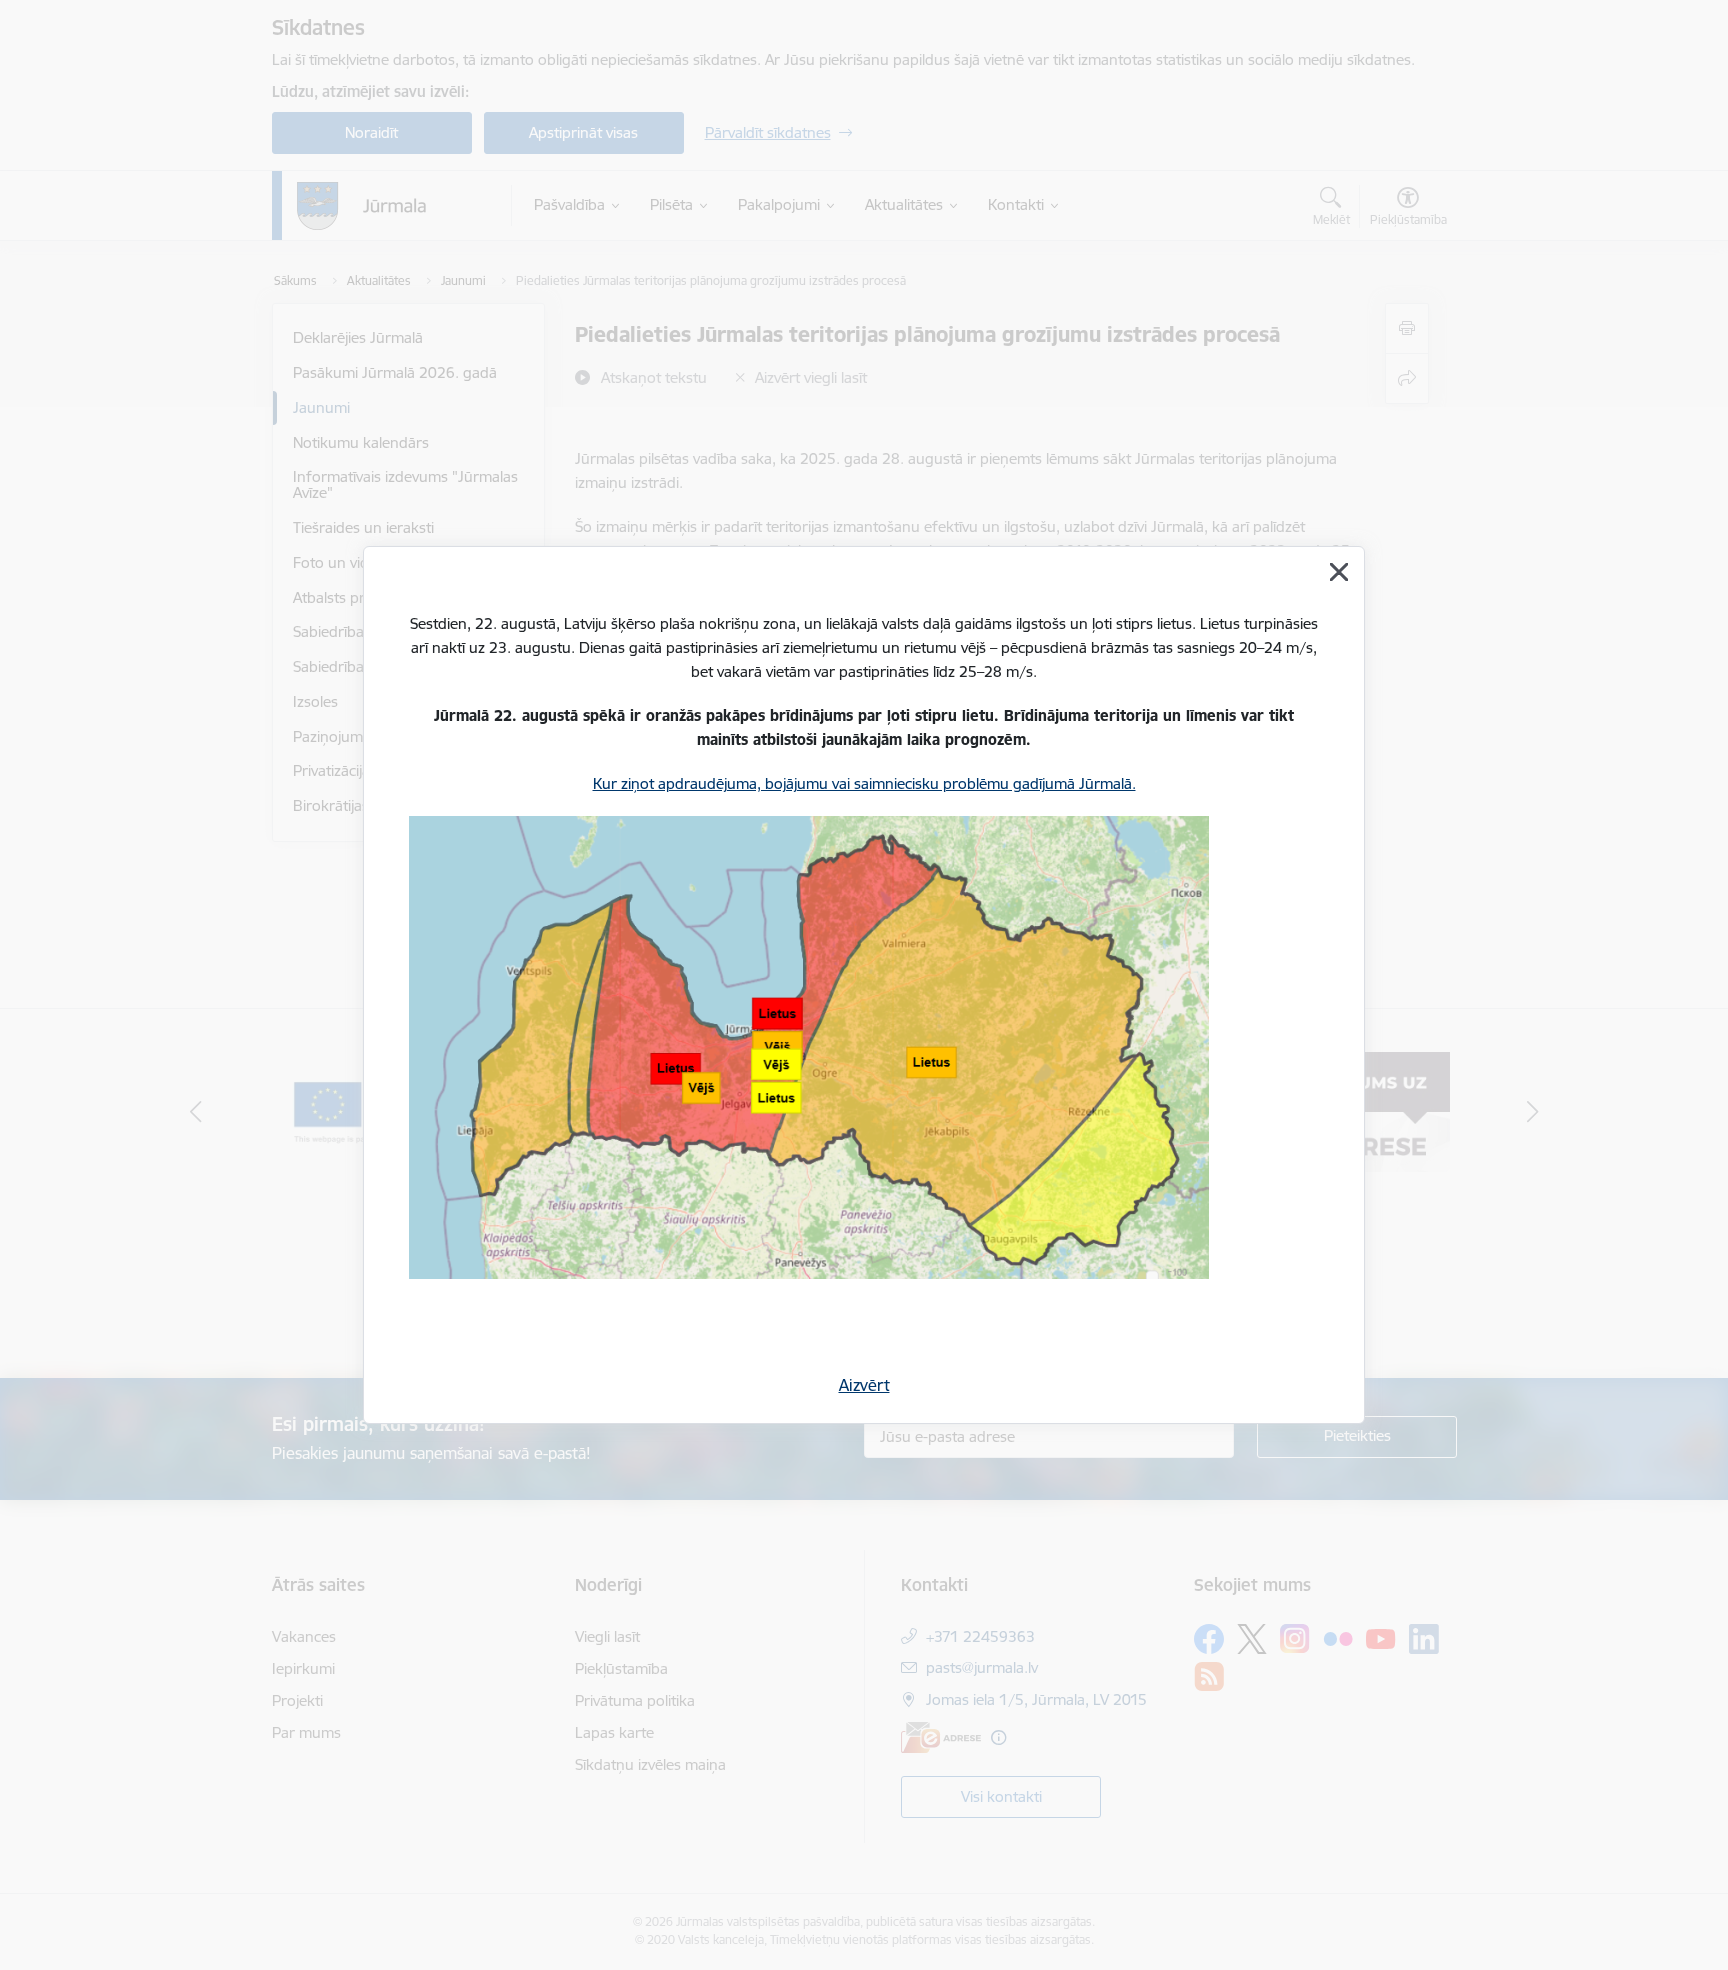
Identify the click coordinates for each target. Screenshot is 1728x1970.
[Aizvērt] (1339, 572)
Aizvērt (864, 1385)
